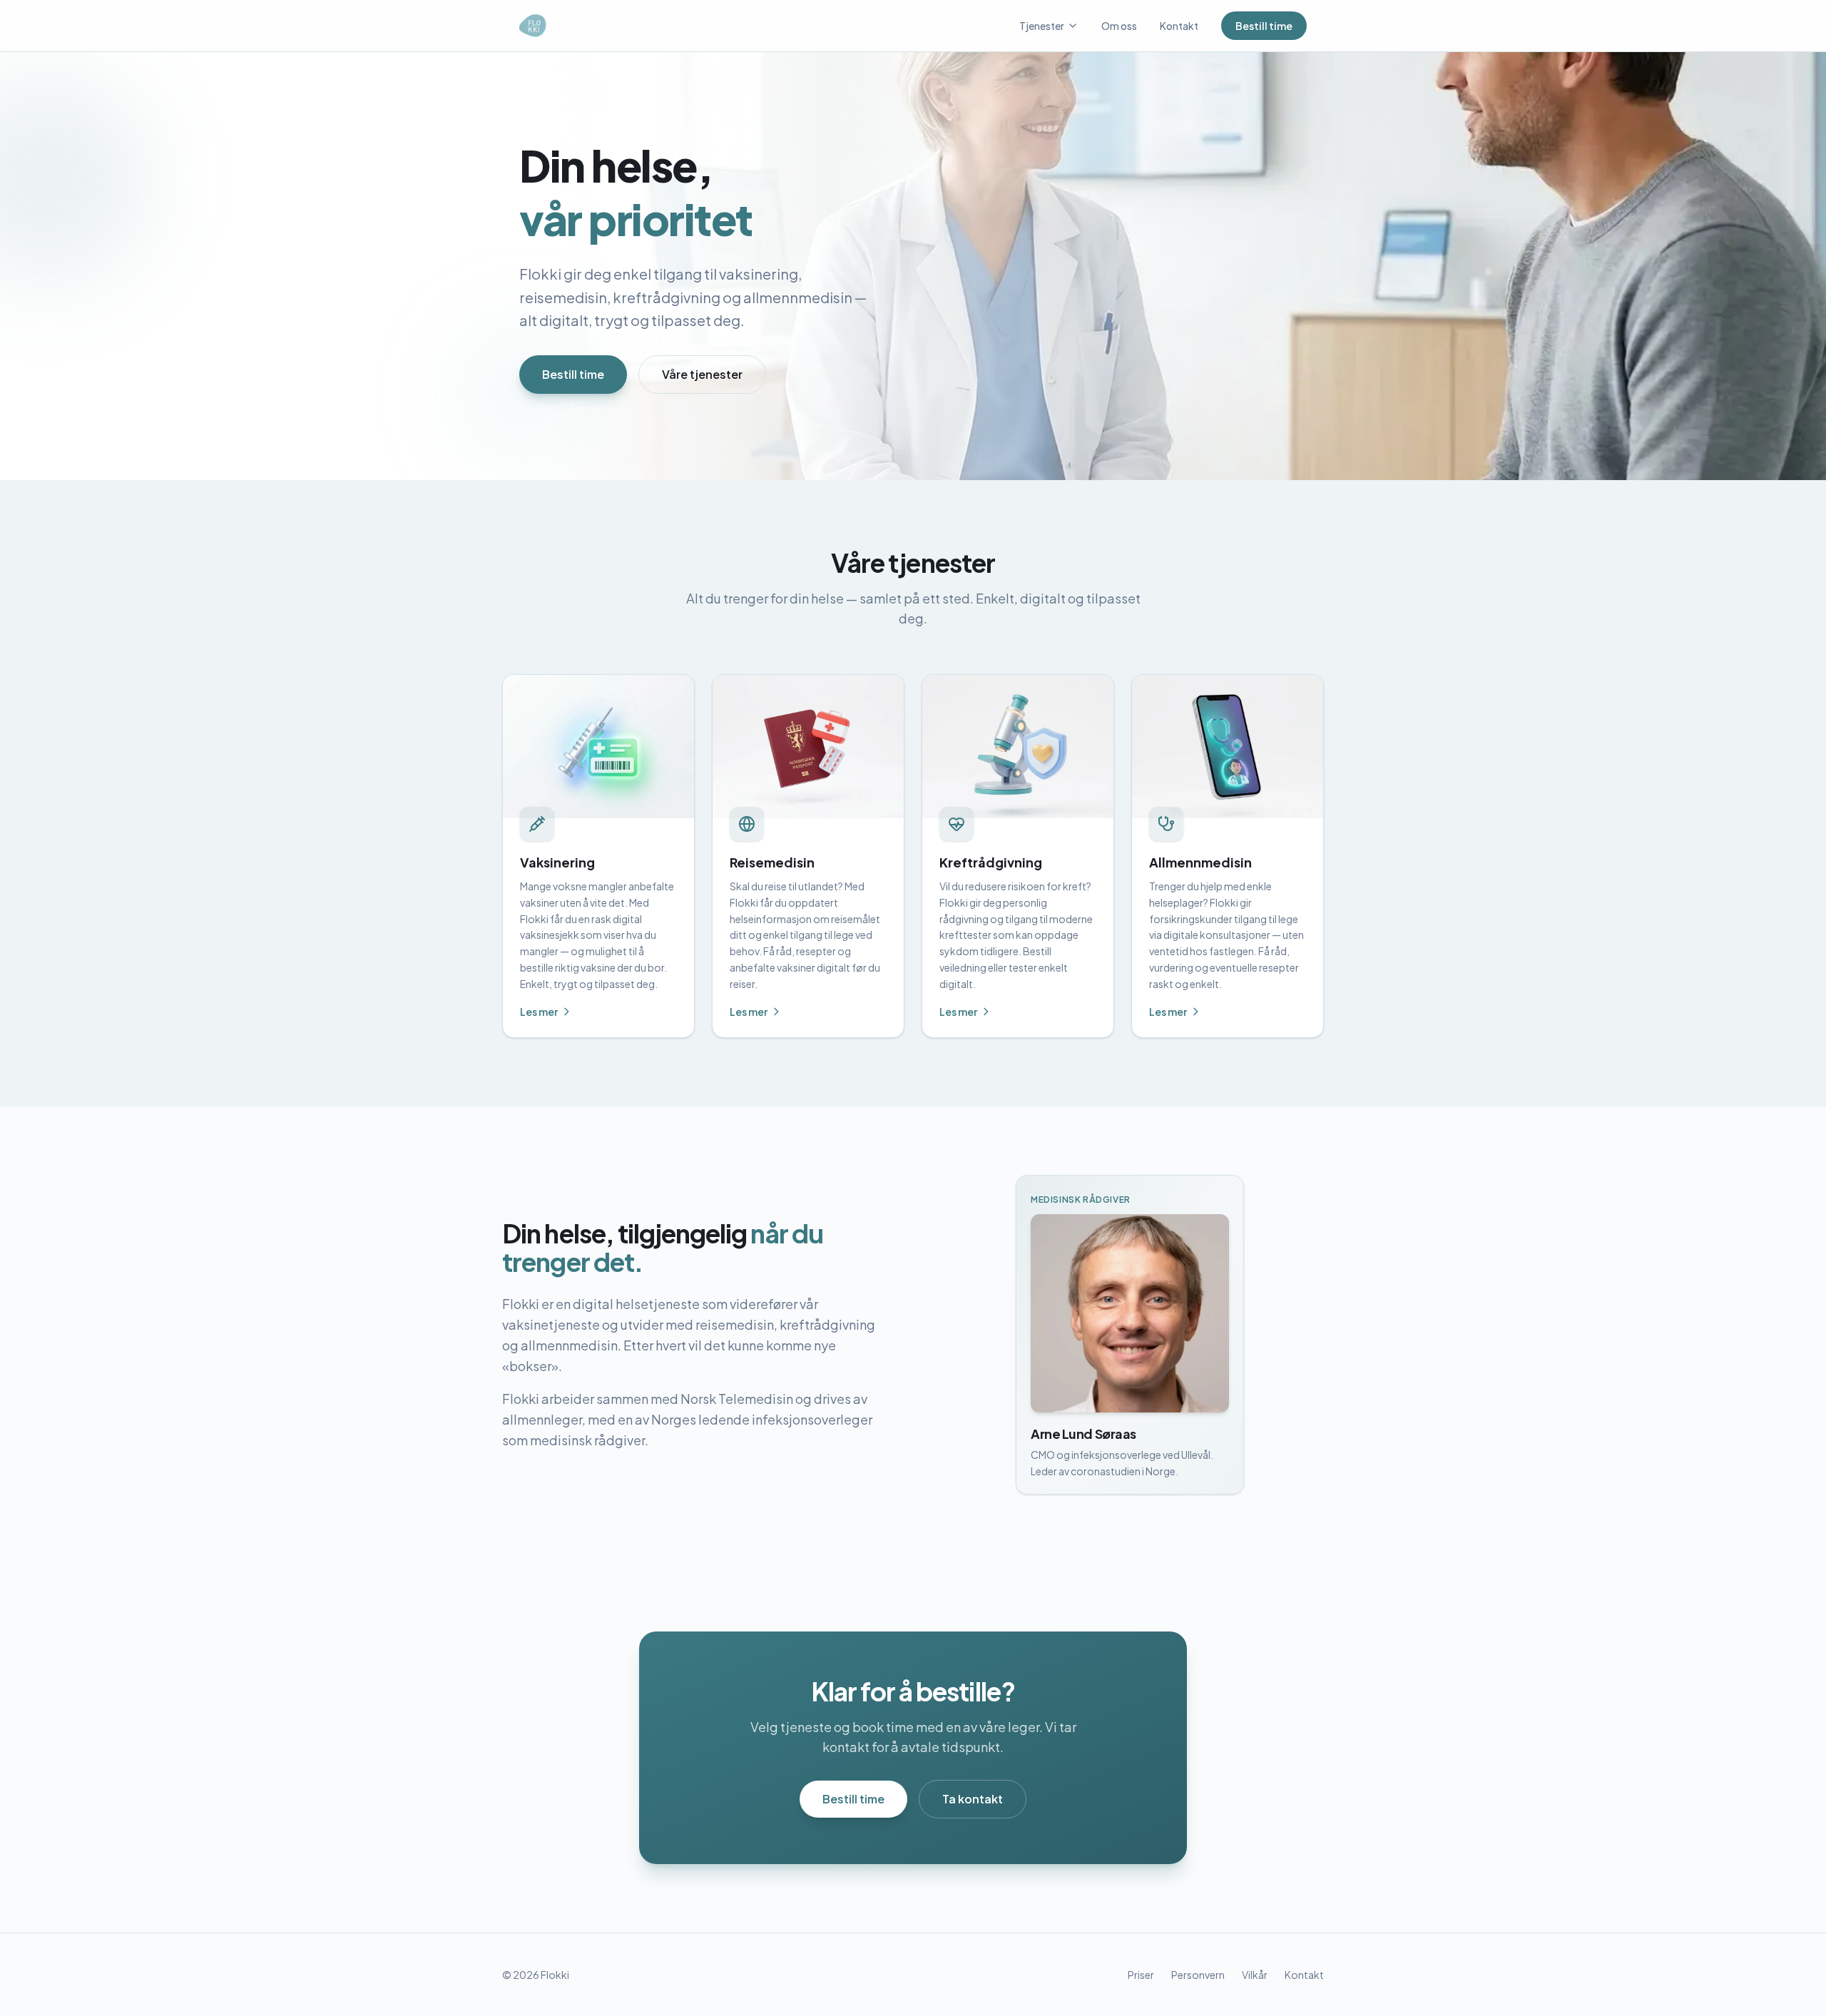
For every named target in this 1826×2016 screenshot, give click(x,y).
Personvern (1198, 1975)
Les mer (539, 1012)
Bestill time (1264, 26)
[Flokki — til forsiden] (534, 26)
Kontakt (1179, 26)
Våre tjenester (702, 374)
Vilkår (1255, 1975)
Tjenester (1042, 26)
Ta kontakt (973, 1799)
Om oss (1119, 26)
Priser (1141, 1975)
